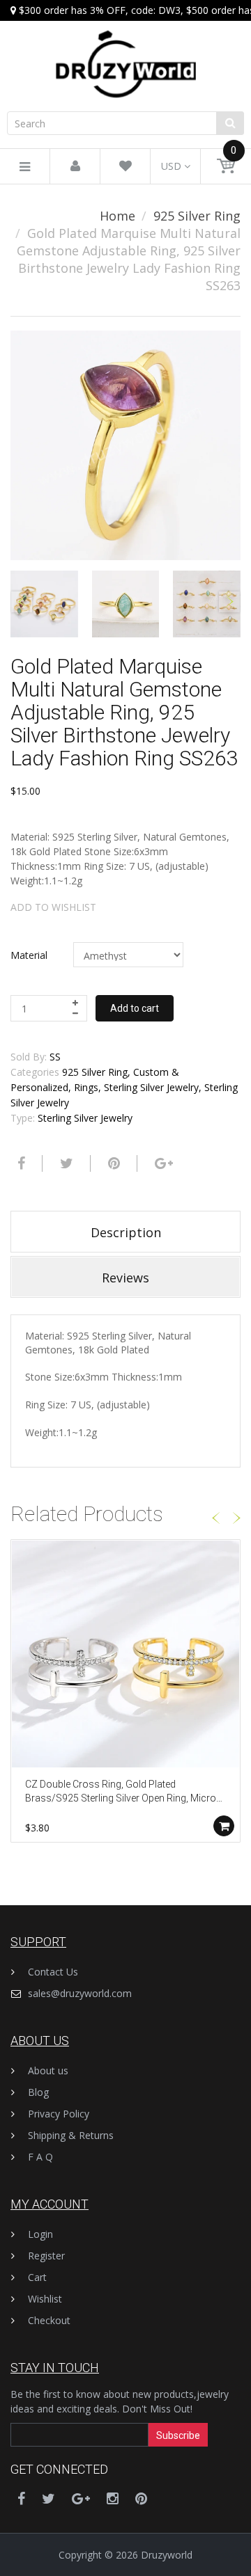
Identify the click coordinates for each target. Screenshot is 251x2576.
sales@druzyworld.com (80, 1993)
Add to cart (135, 1008)
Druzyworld (167, 2555)
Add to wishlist (53, 907)
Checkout (49, 2320)
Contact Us (53, 1972)
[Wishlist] (125, 167)
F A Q (40, 2157)
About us (48, 2070)
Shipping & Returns (71, 2135)
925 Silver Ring (197, 216)
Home (117, 216)
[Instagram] (113, 2498)
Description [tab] (126, 1232)
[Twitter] (65, 1163)
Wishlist (45, 2299)
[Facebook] (20, 1163)
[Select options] (224, 1826)
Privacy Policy (59, 2114)
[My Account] (75, 167)
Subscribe (178, 2435)
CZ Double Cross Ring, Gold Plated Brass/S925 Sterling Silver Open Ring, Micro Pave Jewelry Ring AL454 (121, 1792)
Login (40, 2234)
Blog (38, 2092)
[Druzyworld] (125, 50)
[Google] (162, 1163)
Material (29, 955)
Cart (37, 2277)
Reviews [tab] (125, 1278)
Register (46, 2256)
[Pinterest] (141, 2498)
